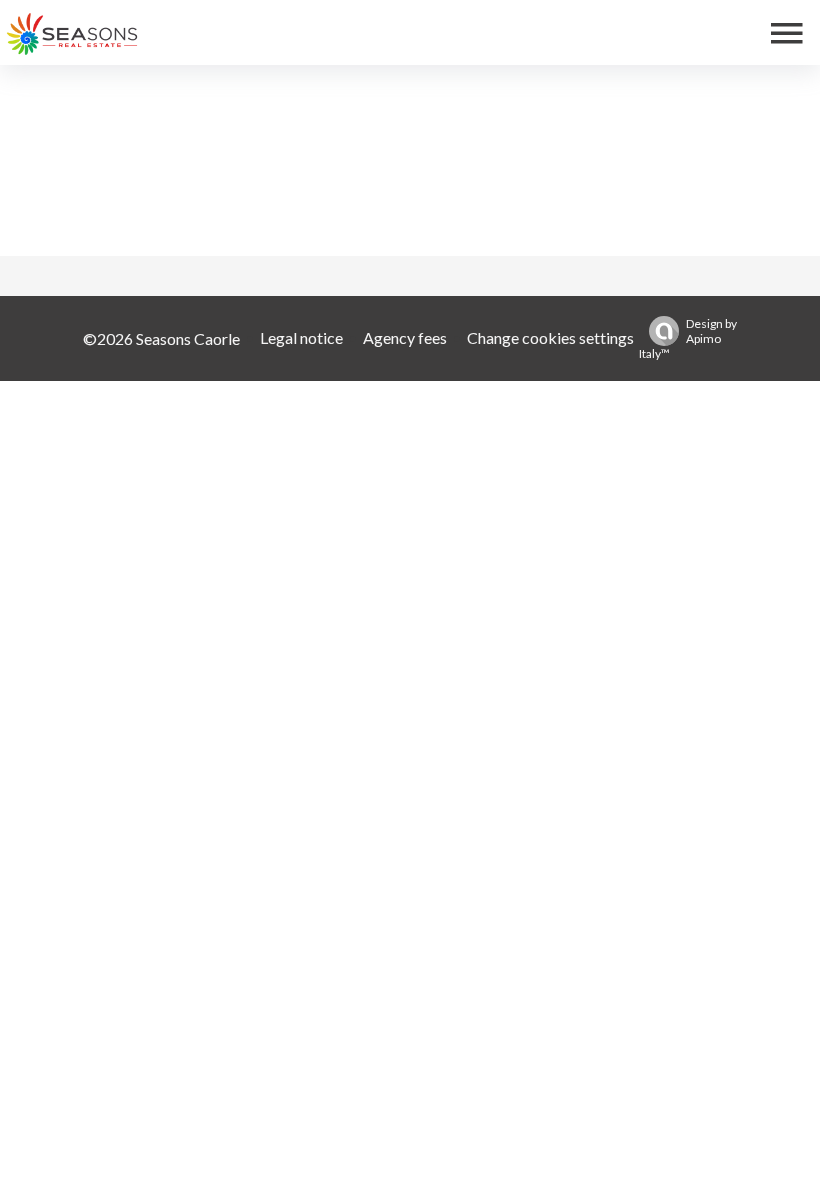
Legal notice (301, 337)
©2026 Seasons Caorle (161, 338)
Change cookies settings (550, 337)
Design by (688, 338)
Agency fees (405, 337)
